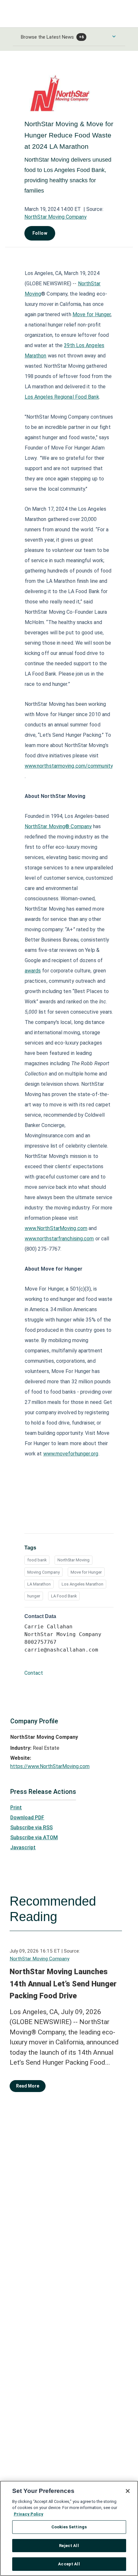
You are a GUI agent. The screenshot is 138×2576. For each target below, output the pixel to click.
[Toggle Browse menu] (114, 36)
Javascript (23, 1847)
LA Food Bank (64, 1596)
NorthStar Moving (73, 1560)
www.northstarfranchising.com (59, 1239)
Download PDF (27, 1818)
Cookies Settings (69, 2527)
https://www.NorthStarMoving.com (50, 1766)
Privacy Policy (29, 2514)
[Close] (128, 2491)
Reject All (69, 2546)
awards (33, 971)
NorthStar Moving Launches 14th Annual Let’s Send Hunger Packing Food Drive (63, 1984)
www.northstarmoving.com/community (69, 766)
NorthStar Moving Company (56, 217)
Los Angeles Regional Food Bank (62, 397)
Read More (28, 2086)
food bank (37, 1560)
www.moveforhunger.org (71, 1454)
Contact (34, 1673)
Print (16, 1808)
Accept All (69, 2564)
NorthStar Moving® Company (58, 826)
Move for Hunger (92, 314)
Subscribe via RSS (31, 1828)
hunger (34, 1596)
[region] (69, 2528)
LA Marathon (39, 1584)
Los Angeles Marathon (82, 1584)
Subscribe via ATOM (34, 1837)
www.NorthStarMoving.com (56, 1228)
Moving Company (43, 1572)
